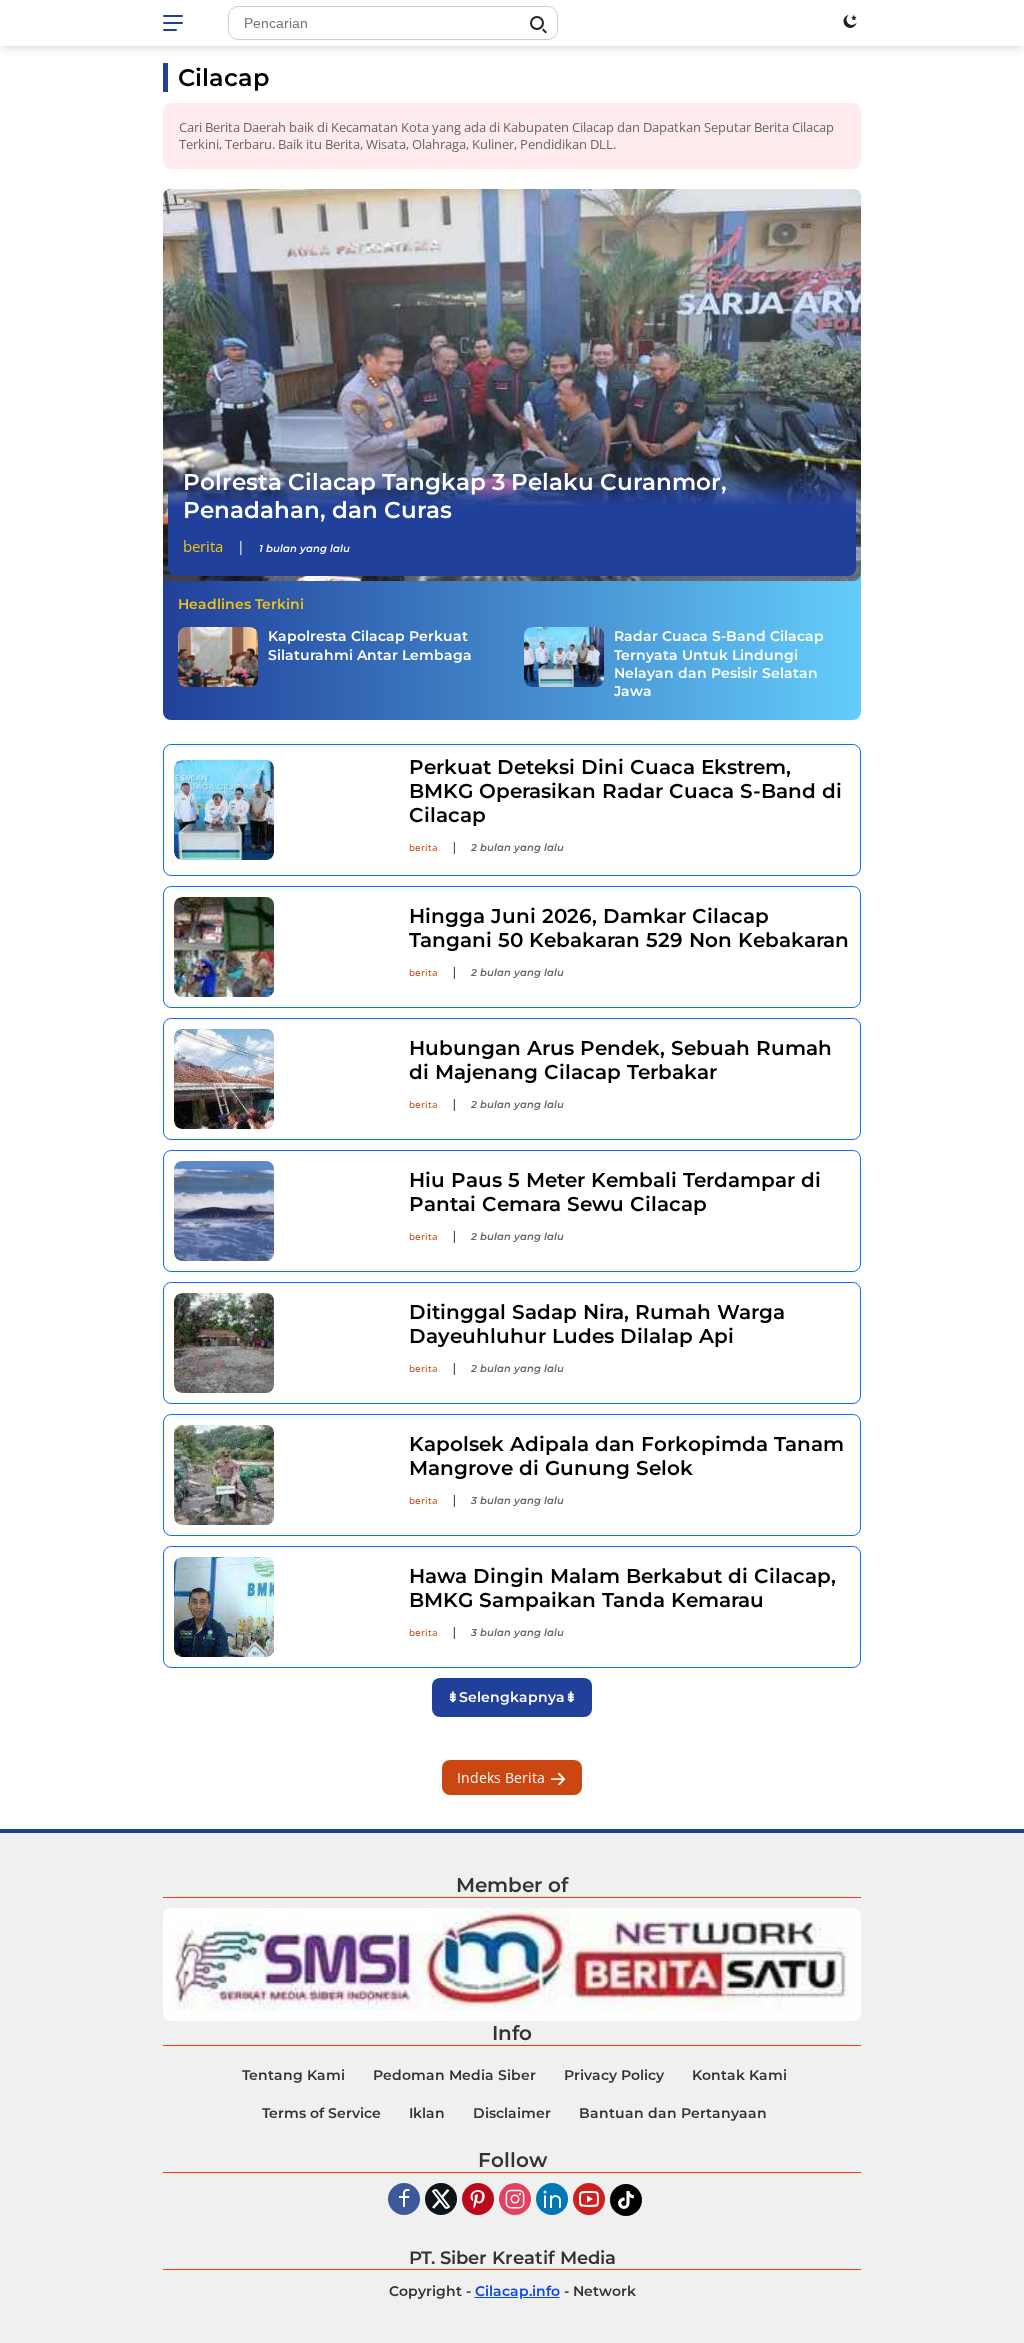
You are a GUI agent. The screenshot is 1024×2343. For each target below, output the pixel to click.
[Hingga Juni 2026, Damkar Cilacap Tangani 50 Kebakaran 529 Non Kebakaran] (279, 947)
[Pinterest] (478, 2200)
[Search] (538, 25)
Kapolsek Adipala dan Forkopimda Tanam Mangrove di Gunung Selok (626, 1456)
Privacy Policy (614, 2075)
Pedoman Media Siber (454, 2075)
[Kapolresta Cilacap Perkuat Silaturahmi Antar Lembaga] (218, 657)
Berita (203, 546)
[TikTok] (626, 2200)
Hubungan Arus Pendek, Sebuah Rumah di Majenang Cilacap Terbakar (620, 1060)
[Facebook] (404, 2200)
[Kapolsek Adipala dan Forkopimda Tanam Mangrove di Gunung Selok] (279, 1475)
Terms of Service (321, 2113)
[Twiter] (441, 2200)
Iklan (427, 2113)
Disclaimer (512, 2113)
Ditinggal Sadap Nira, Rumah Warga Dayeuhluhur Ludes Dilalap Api (597, 1324)
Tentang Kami (293, 2075)
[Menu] (176, 23)
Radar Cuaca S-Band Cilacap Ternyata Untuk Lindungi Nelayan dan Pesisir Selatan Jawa (719, 663)
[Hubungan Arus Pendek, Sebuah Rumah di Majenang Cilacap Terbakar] (279, 1079)
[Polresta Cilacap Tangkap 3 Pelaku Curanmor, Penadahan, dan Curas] (512, 385)
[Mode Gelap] (850, 21)
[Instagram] (515, 2200)
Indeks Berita (503, 1777)
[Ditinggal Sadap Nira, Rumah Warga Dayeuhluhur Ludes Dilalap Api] (279, 1343)
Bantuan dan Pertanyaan (673, 2113)
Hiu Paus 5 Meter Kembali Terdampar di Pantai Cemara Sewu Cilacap (615, 1192)
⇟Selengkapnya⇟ (512, 1697)
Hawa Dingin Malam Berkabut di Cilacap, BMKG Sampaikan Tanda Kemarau (622, 1588)
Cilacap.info (517, 2291)
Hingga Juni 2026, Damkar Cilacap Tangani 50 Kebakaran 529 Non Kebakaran (629, 928)
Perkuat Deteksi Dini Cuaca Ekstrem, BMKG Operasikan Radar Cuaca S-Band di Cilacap (625, 791)
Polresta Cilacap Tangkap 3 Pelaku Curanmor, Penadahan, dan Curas (455, 496)
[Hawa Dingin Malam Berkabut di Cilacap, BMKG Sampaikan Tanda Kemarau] (279, 1607)
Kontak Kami (739, 2075)
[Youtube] (589, 2200)
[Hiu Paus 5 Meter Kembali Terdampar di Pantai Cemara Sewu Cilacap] (279, 1211)
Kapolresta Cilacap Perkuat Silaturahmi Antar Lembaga (370, 645)
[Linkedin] (552, 2200)
